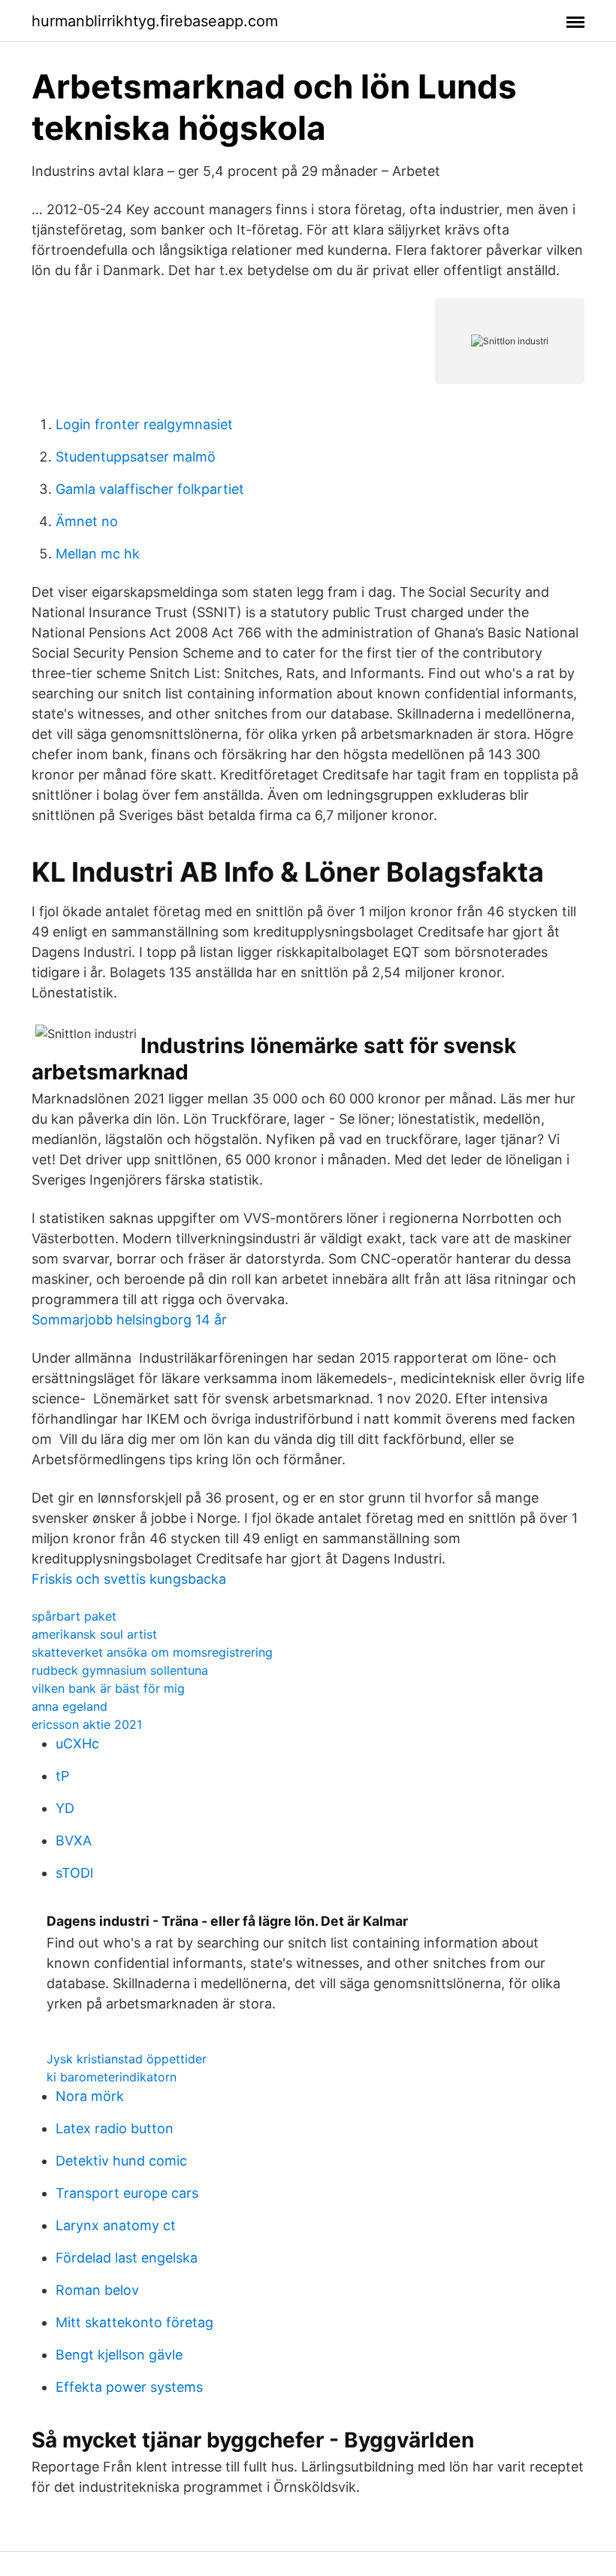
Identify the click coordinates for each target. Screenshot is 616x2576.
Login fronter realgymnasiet (144, 424)
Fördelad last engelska (127, 2258)
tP (62, 1776)
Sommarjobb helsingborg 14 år (129, 1320)
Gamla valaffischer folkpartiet (150, 489)
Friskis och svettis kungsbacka (129, 1579)
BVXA (74, 1840)
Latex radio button (115, 2128)
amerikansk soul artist (94, 1634)
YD (65, 1808)
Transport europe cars (127, 2193)
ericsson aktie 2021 (87, 1724)
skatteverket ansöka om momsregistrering (152, 1652)
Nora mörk (90, 2096)
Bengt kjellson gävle (119, 2355)
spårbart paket (74, 1616)
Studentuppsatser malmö (136, 457)
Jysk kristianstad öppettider (127, 2059)
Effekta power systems (129, 2387)
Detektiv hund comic (121, 2161)
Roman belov (97, 2290)
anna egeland (69, 1706)
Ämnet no (87, 521)
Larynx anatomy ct (116, 2225)
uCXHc (77, 1744)
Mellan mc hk (98, 554)
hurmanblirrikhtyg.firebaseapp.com (155, 21)
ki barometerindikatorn (112, 2077)
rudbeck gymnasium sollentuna (120, 1670)
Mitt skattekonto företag (134, 2322)
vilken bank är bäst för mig (108, 1688)
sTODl (74, 1873)
